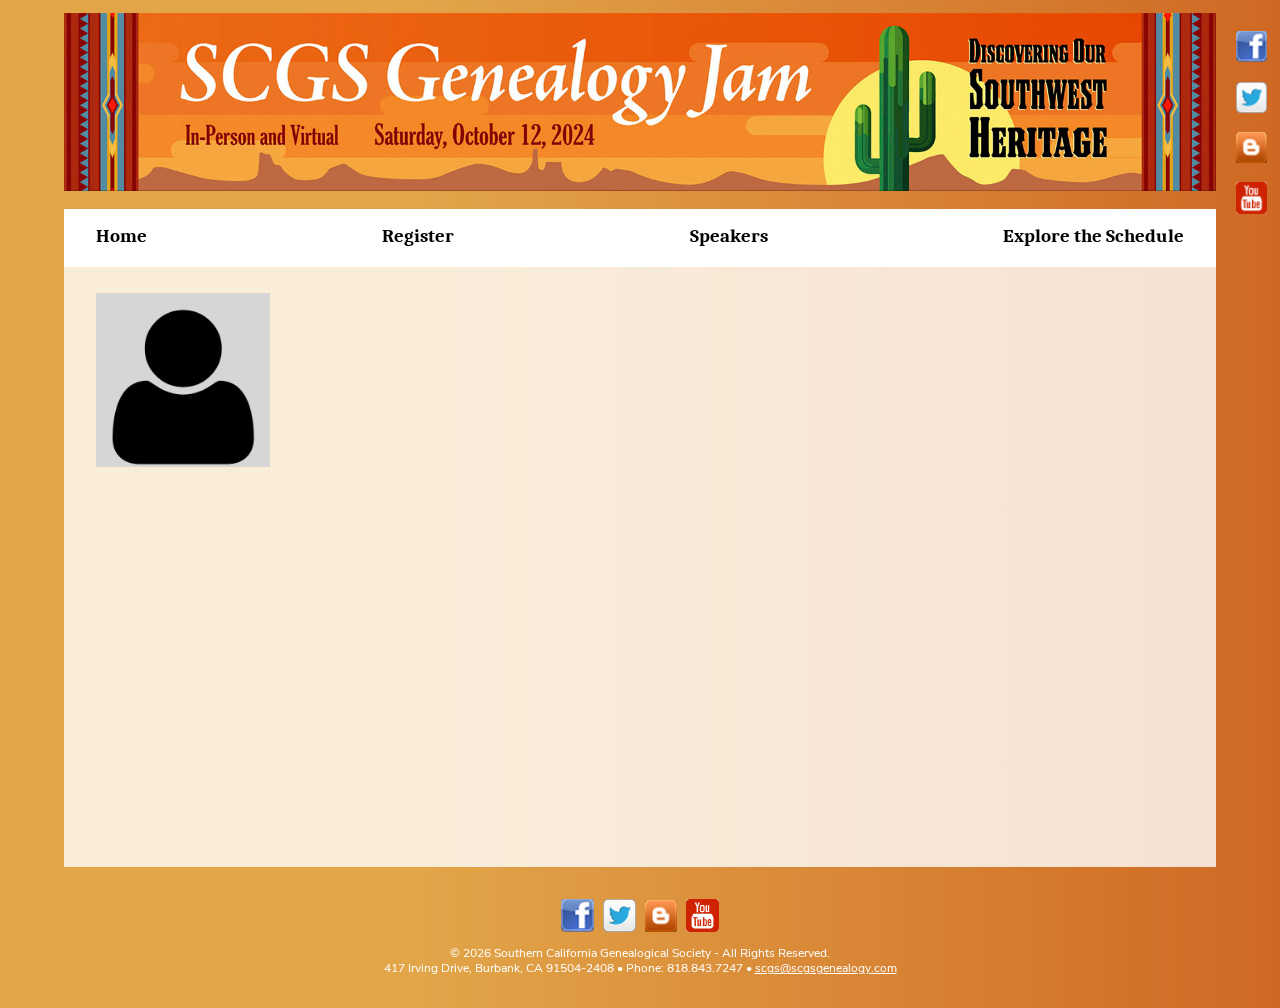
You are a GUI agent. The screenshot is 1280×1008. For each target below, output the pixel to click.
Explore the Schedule (1093, 236)
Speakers (729, 236)
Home (121, 236)
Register (418, 236)
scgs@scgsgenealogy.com (826, 967)
